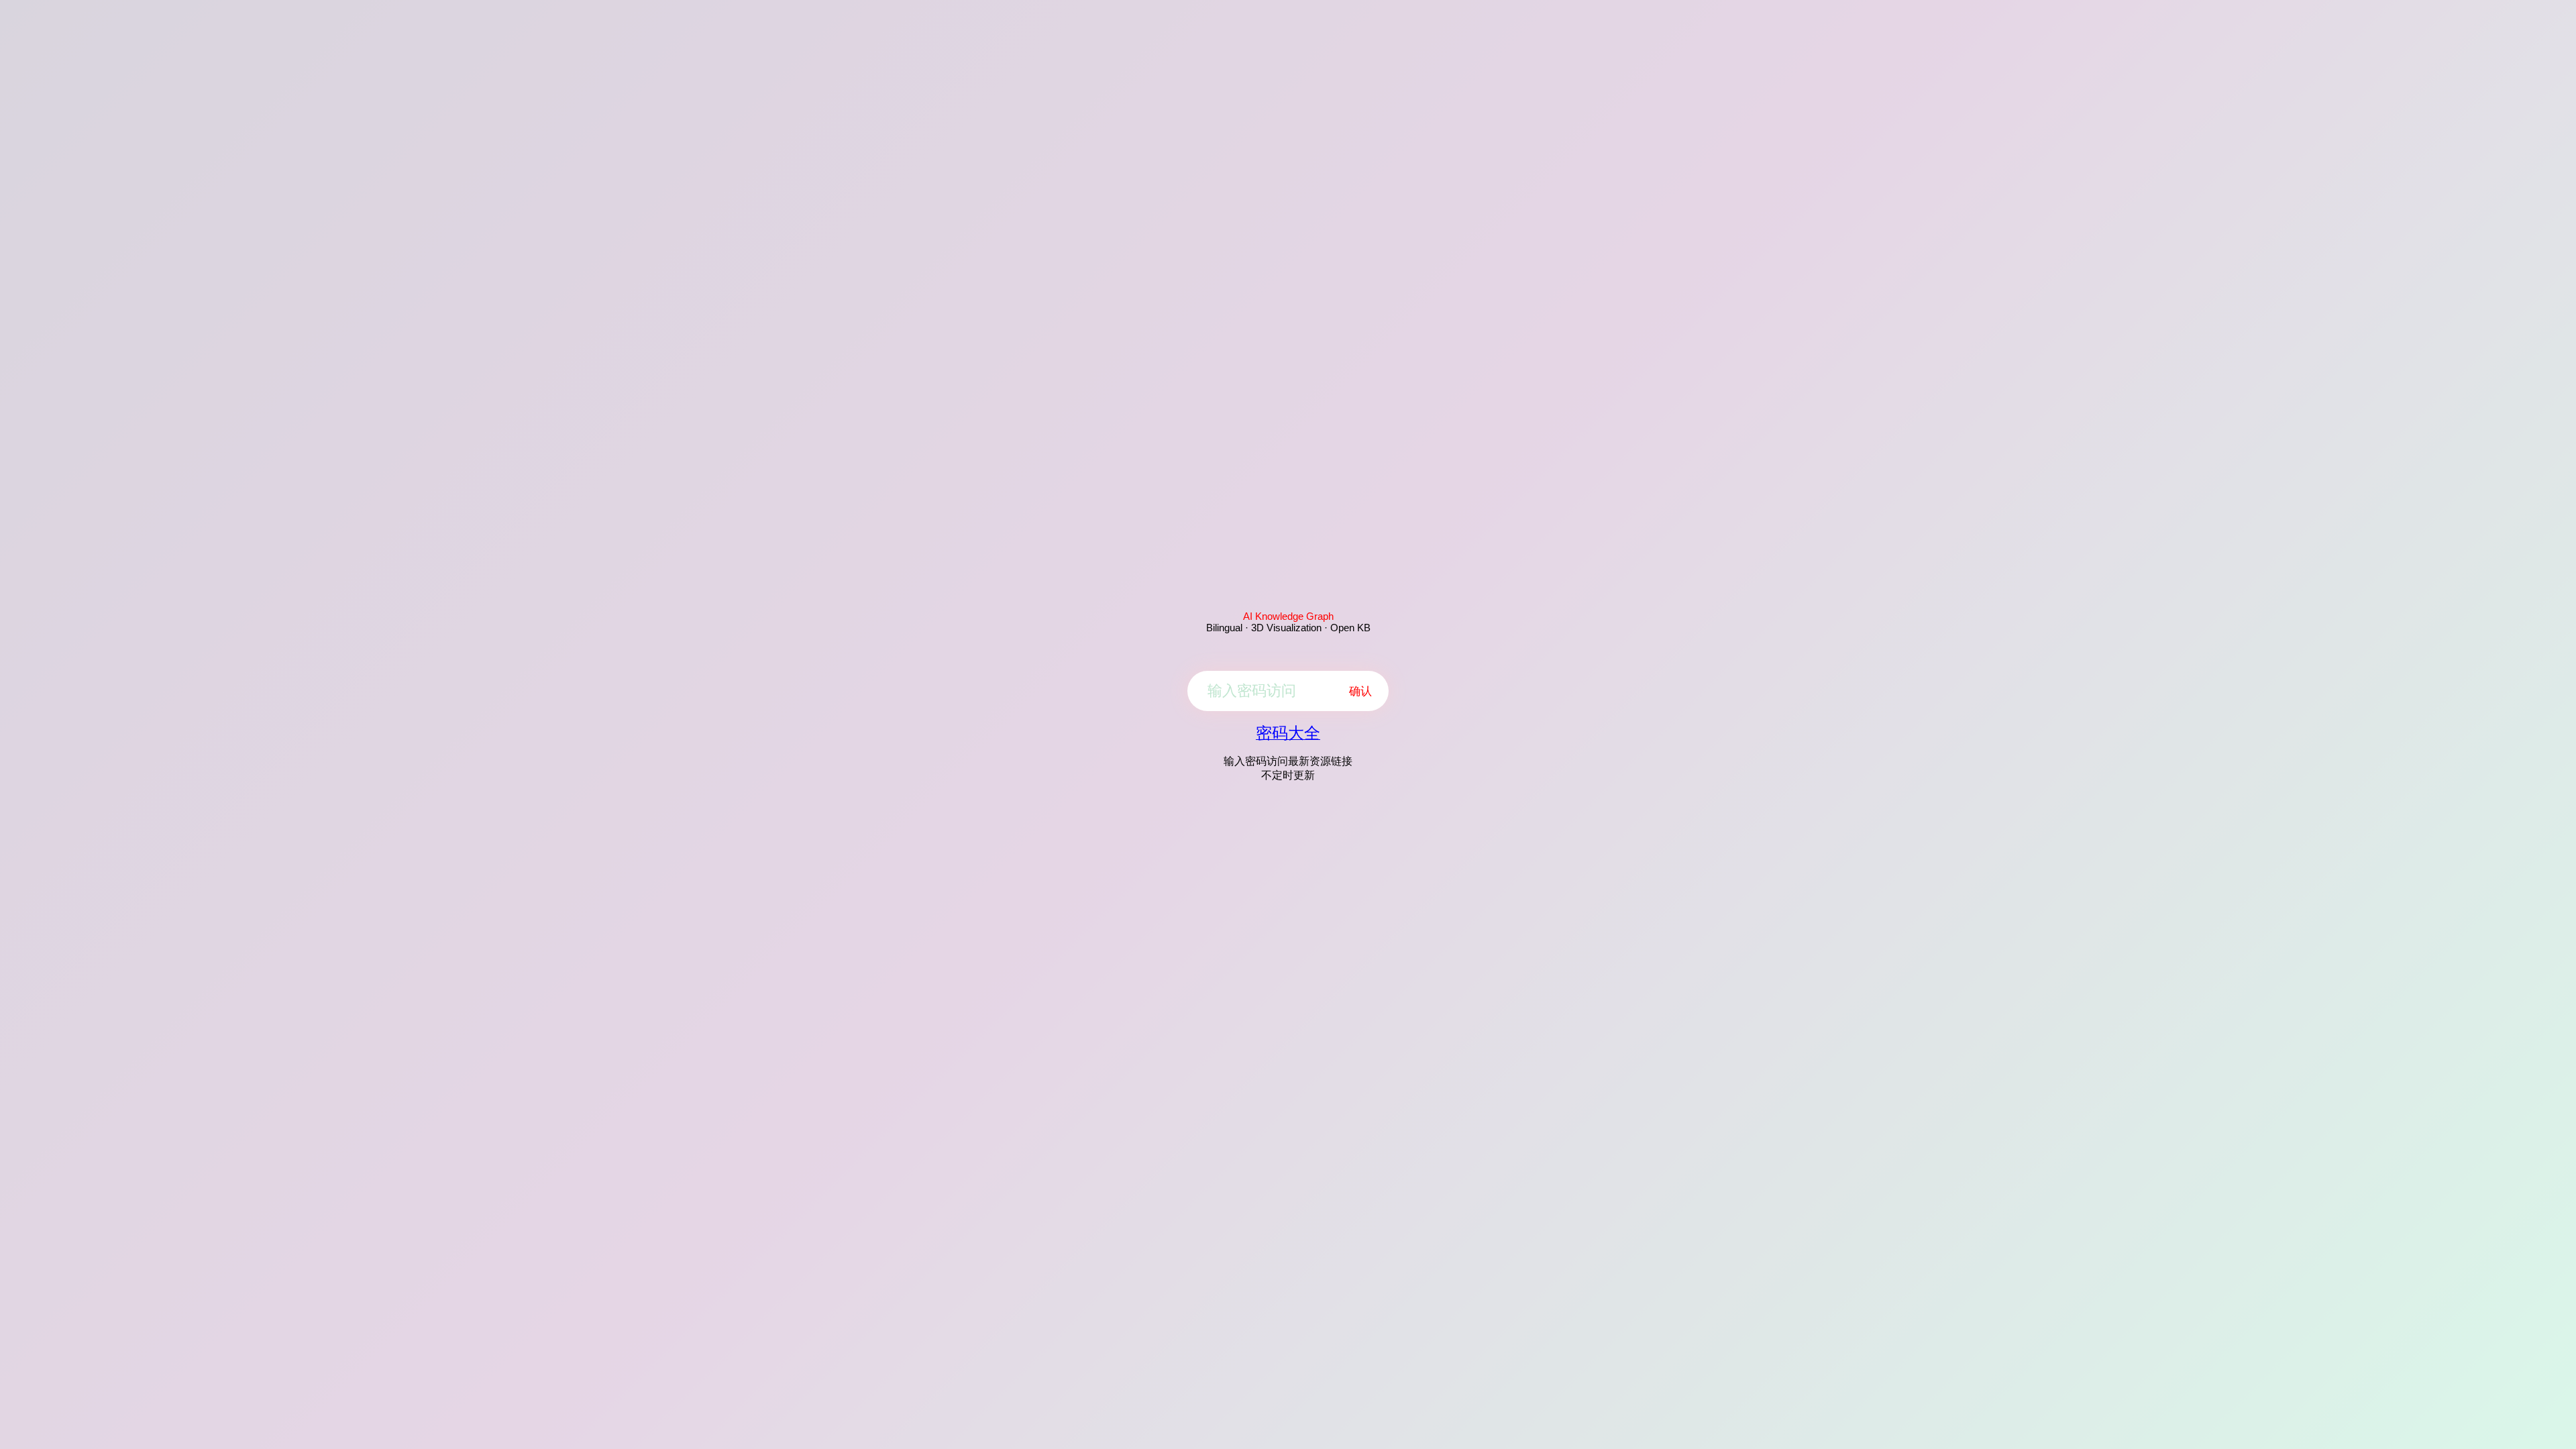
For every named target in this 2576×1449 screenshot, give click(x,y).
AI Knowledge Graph (1288, 616)
